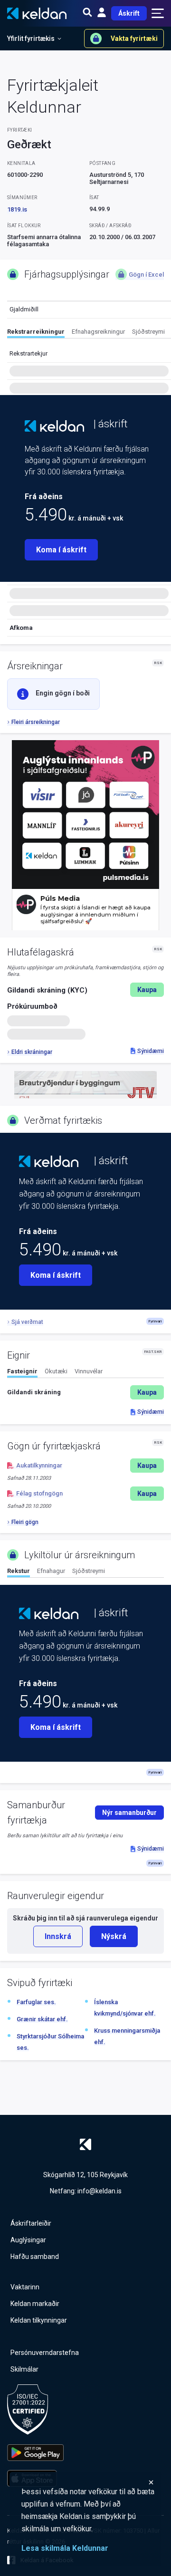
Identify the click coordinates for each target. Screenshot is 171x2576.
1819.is (17, 209)
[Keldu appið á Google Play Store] (35, 2453)
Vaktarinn (25, 2287)
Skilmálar (24, 2369)
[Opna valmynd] (158, 13)
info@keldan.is (100, 2191)
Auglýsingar (28, 2240)
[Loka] (88, 2482)
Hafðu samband (35, 2257)
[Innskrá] (102, 13)
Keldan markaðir (35, 2304)
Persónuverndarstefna (45, 2353)
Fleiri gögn (25, 1522)
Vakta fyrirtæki (134, 39)
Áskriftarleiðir (31, 2223)
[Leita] (87, 13)
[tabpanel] (85, 1392)
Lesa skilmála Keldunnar (65, 2548)
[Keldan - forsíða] (54, 426)
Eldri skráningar (32, 1052)
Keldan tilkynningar (39, 2320)
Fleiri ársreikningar (36, 722)
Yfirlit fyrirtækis (31, 39)
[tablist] (89, 333)
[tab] (36, 333)
